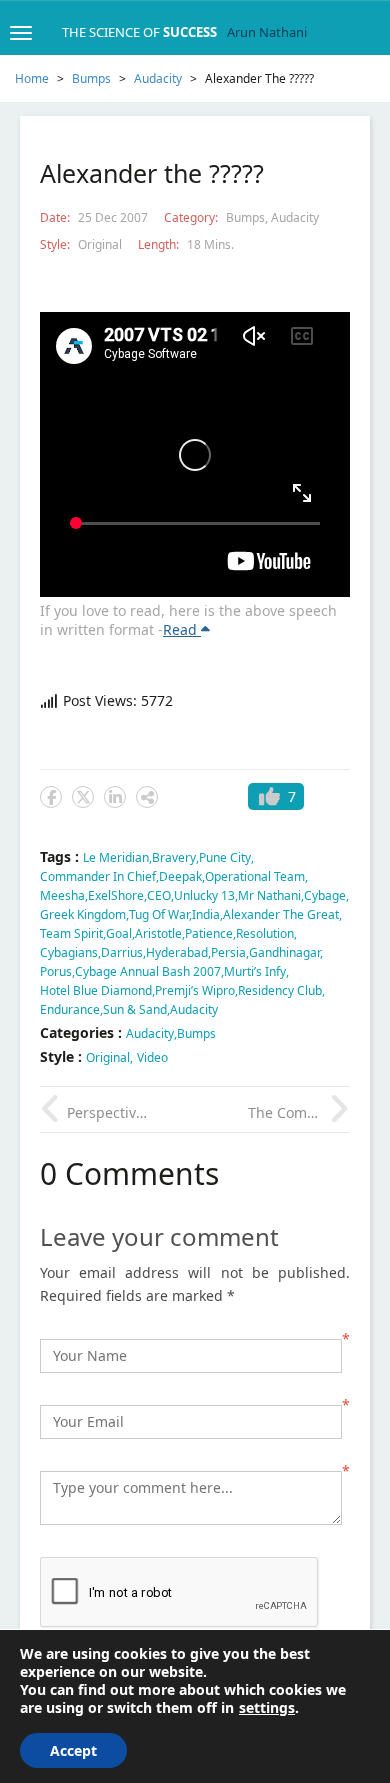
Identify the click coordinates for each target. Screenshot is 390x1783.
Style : (63, 1056)
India (206, 914)
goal (119, 933)
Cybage (325, 895)
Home (32, 78)
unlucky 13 (204, 895)
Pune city (225, 857)
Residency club (280, 990)
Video (152, 1057)
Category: (192, 217)
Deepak (180, 876)
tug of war (159, 914)
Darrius (122, 952)
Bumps (91, 78)
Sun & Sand (135, 1009)
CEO (159, 895)
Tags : (61, 856)
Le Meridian (116, 857)
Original (100, 244)
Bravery (174, 857)
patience (209, 933)
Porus (56, 971)
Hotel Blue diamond (96, 990)
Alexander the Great (281, 914)
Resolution (265, 933)
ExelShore (116, 895)
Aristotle (158, 933)
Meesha (62, 895)
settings (267, 1708)
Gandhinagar (284, 952)
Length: (160, 244)
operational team (255, 876)
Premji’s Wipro (195, 990)
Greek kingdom (83, 914)
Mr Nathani (269, 895)
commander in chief (98, 876)
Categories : (83, 1032)
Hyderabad (177, 952)
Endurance (70, 1009)
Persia (228, 952)
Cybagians (69, 952)
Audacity (158, 78)
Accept (73, 1750)
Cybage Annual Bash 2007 (148, 971)
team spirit (71, 933)
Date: (56, 217)
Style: (56, 244)
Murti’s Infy (255, 971)
